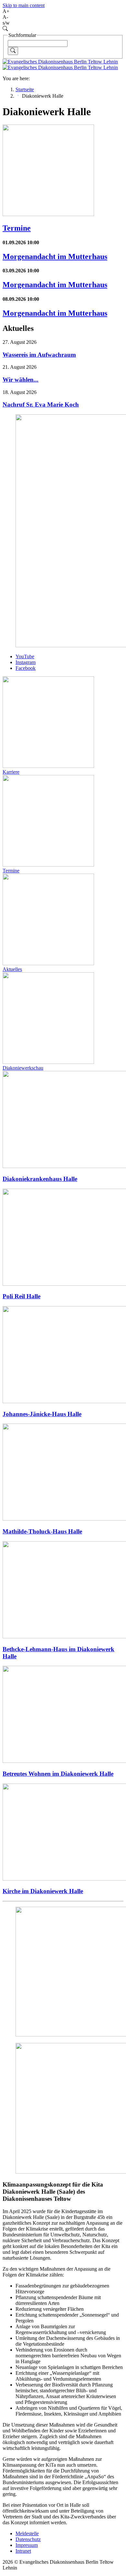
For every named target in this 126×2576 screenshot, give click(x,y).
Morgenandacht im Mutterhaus (55, 257)
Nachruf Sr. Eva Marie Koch (41, 404)
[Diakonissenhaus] (60, 65)
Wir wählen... (21, 380)
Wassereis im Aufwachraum (39, 355)
